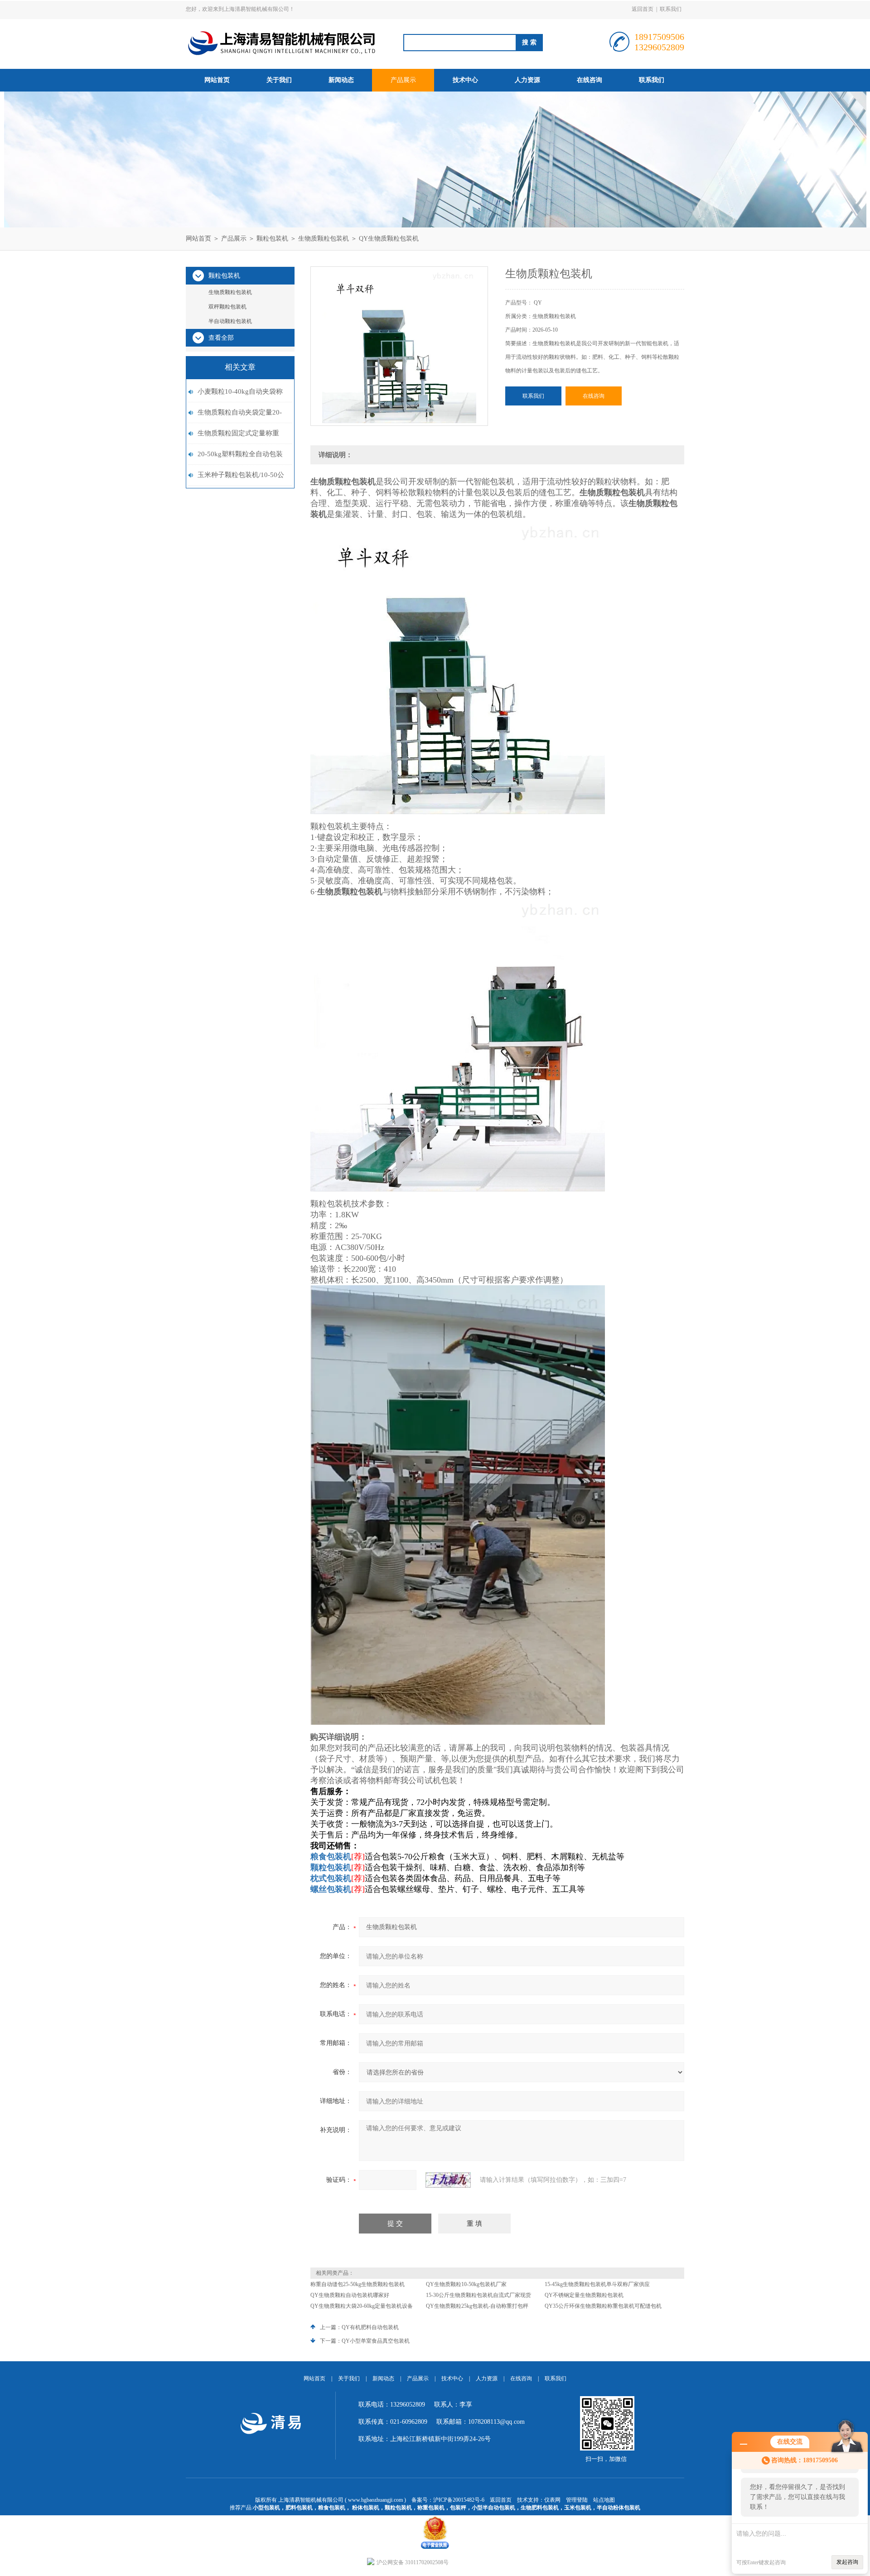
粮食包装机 (332, 2508)
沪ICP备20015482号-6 (459, 2500)
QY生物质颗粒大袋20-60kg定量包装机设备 (362, 2306)
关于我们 (279, 80)
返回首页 (643, 9)
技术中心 (465, 80)
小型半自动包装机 (493, 2508)
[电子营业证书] (435, 2518)
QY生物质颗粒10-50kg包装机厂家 (466, 2284)
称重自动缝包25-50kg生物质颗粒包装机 (358, 2284)
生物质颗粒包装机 (324, 239)
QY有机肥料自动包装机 (370, 2327)
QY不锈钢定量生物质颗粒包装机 (584, 2295)
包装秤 (458, 2508)
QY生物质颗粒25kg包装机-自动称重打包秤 (477, 2306)
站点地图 (604, 2500)
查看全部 (221, 338)
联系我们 (671, 9)
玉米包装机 (578, 2508)
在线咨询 (590, 80)
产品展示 (403, 80)
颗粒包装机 (272, 239)
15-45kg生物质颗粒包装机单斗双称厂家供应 (597, 2284)
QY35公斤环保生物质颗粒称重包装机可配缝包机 (603, 2306)
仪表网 (552, 2500)
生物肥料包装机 (540, 2508)
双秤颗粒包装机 (227, 307)
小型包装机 (266, 2508)
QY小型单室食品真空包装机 (376, 2341)
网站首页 (217, 80)
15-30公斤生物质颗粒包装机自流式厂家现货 (478, 2295)
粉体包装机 (366, 2508)
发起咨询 (847, 2562)
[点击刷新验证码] (448, 2180)
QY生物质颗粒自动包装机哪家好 (350, 2295)
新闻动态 (341, 80)
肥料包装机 (299, 2508)
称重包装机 (431, 2508)
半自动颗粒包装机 (230, 321)
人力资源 (527, 80)
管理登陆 (577, 2500)
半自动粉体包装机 (619, 2508)
